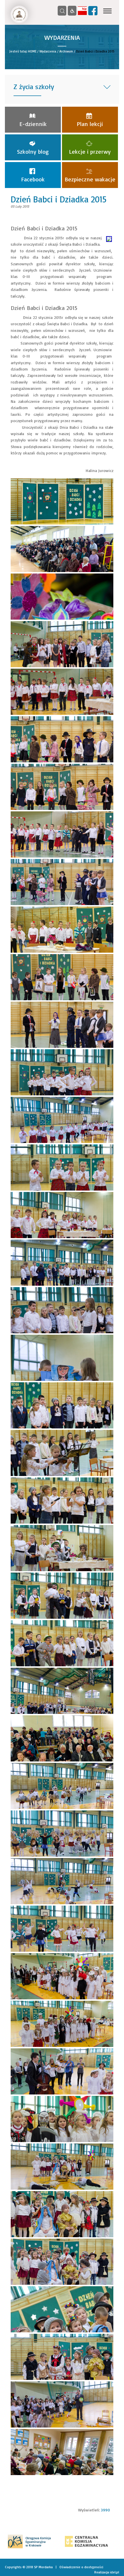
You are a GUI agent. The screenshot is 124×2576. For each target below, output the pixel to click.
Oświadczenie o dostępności (81, 2567)
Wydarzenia (48, 51)
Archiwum (66, 51)
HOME (32, 51)
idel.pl (114, 2572)
